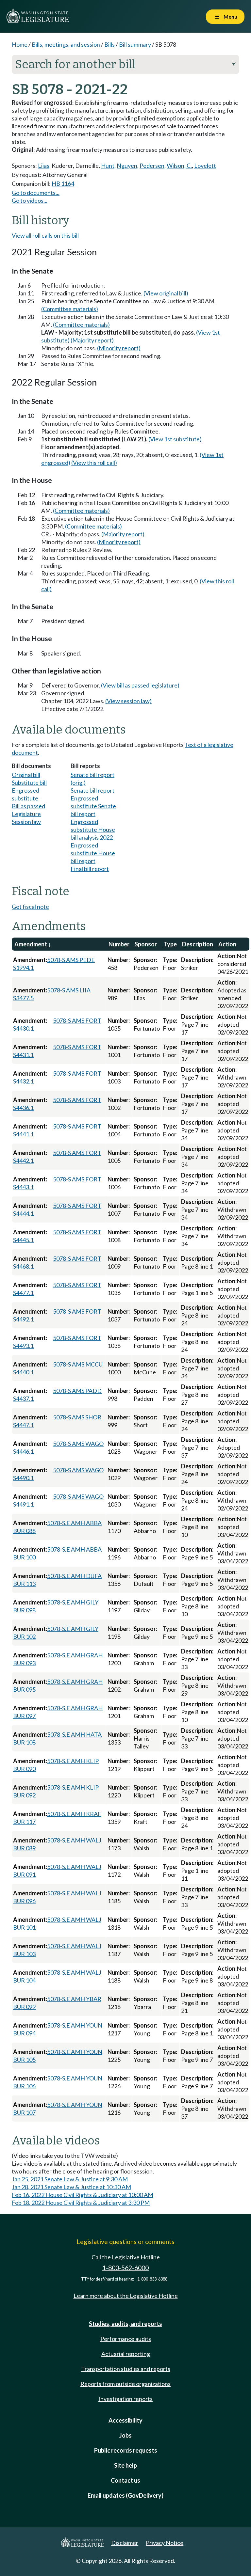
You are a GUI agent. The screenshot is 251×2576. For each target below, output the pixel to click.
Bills (109, 44)
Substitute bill (29, 782)
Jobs (125, 2435)
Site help (125, 2465)
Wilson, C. (179, 166)
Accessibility (125, 2420)
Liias (44, 166)
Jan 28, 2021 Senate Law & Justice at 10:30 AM (71, 2187)
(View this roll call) (94, 463)
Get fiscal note (30, 907)
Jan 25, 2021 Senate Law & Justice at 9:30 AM (70, 2179)
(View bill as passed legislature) (140, 685)
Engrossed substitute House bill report (93, 853)
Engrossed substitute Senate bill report (93, 806)
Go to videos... (30, 200)
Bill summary (135, 44)
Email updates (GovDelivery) (125, 2495)
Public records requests (126, 2450)
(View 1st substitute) (175, 439)
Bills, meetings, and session (66, 44)
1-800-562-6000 (125, 2268)
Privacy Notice (165, 2543)
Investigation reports (125, 2399)
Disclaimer (125, 2543)
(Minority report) (119, 348)
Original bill (26, 775)
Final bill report (90, 869)
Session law (26, 822)
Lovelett (205, 166)
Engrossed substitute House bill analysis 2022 (93, 830)
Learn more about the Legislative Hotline (126, 2296)
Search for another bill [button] (125, 64)
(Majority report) (92, 340)
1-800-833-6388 (152, 2279)
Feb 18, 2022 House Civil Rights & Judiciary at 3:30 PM (81, 2203)
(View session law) (128, 701)
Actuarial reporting (126, 2354)
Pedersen (152, 166)
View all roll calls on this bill (45, 235)
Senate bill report (92, 790)
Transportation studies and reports (126, 2369)
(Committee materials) (70, 309)
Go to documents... (36, 193)
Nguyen (127, 166)
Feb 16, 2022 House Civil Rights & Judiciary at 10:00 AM (83, 2195)
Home (20, 44)
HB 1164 (63, 183)
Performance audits (126, 2339)
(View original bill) (166, 293)
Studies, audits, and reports (125, 2324)
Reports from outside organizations (125, 2384)
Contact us (125, 2480)
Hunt (108, 166)
